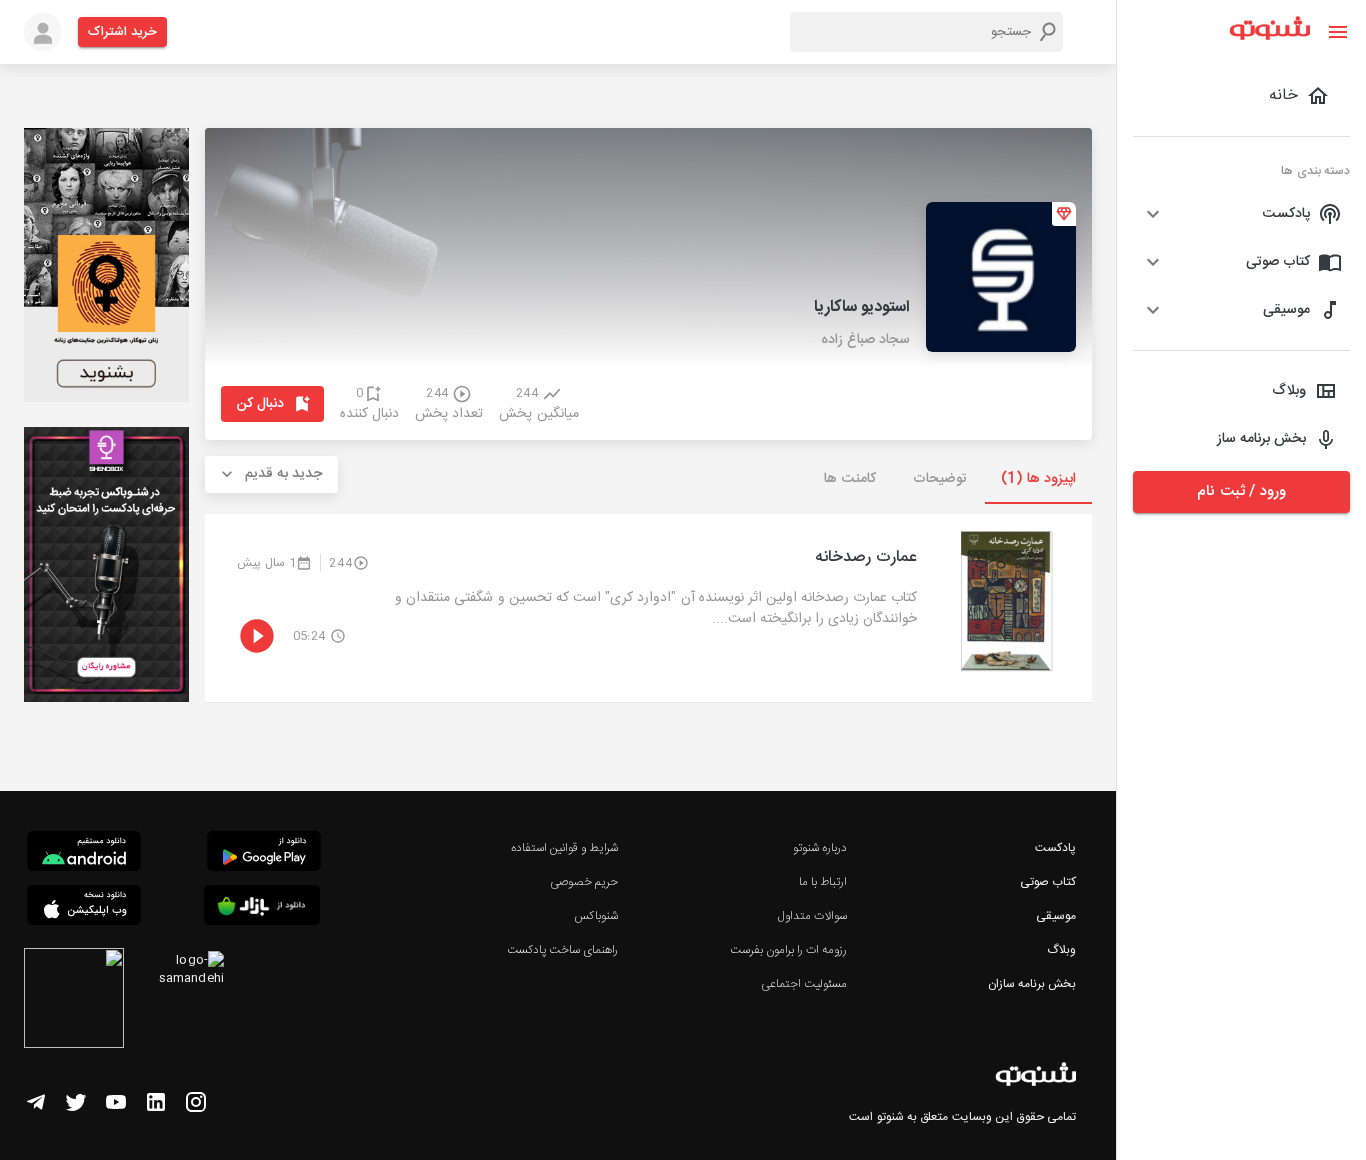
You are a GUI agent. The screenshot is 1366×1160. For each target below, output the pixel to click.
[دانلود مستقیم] (84, 854)
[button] (1241, 214)
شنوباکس (596, 916)
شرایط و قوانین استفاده (564, 848)
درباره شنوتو (820, 848)
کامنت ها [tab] (849, 479)
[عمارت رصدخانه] (648, 608)
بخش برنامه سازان (1032, 984)
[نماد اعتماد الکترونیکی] (74, 1001)
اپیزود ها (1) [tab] (1038, 479)
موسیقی (1056, 916)
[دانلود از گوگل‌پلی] (264, 854)
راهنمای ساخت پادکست (562, 950)
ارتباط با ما (823, 882)
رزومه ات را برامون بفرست (789, 950)
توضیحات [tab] (940, 479)
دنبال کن (260, 404)
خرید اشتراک (122, 32)
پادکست (1055, 848)
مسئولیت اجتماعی (804, 984)
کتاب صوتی (1048, 882)
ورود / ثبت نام (1241, 491)
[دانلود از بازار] (262, 908)
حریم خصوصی (584, 882)
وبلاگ (1061, 950)
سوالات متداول (812, 916)
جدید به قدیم (284, 474)
